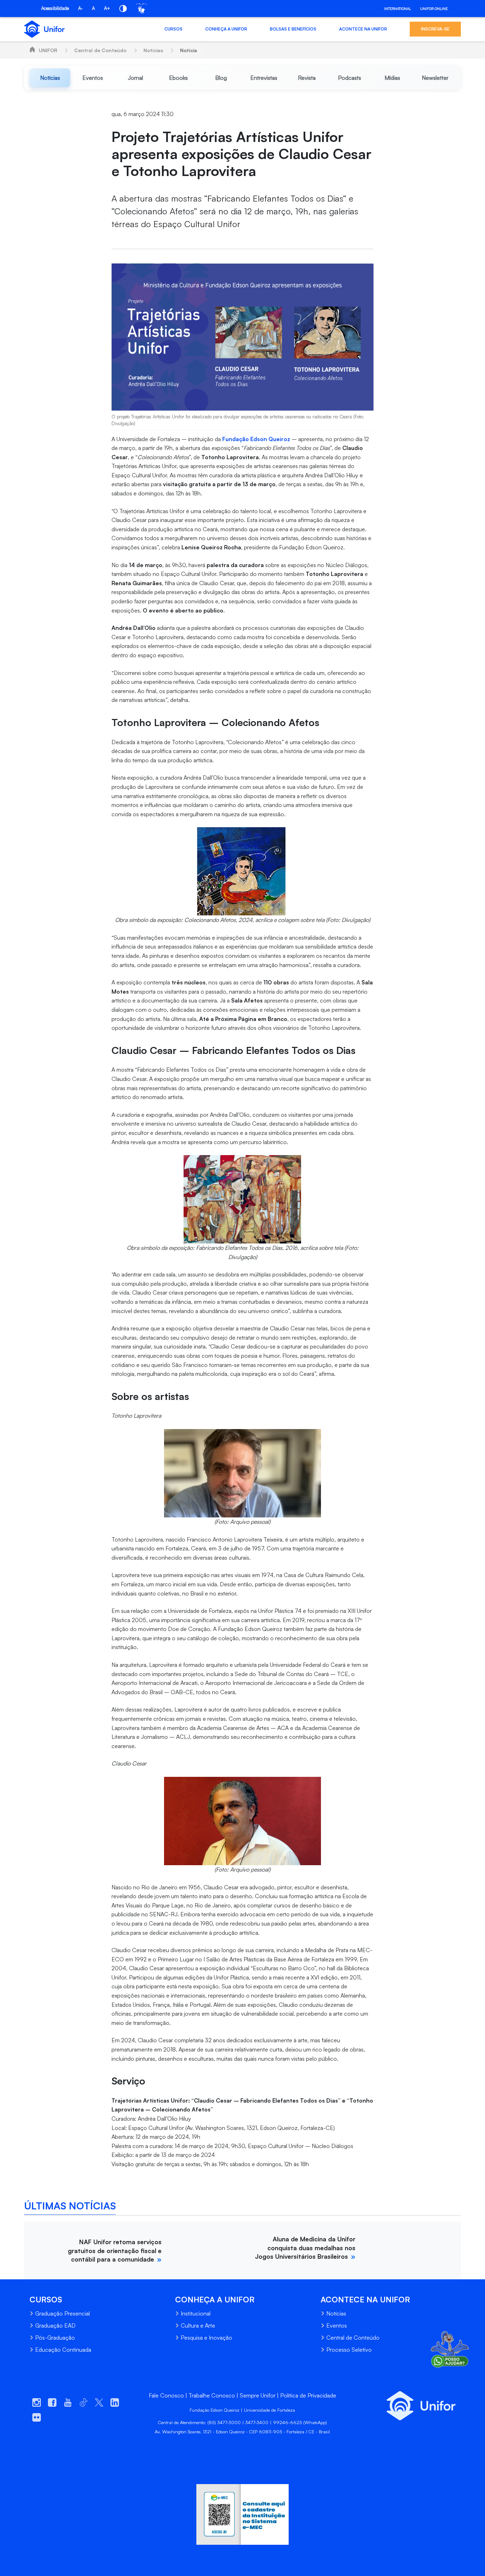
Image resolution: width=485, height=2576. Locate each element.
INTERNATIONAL (397, 9)
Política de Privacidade (308, 2395)
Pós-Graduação (55, 2338)
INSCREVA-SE (435, 29)
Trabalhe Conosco (212, 2395)
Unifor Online (434, 9)
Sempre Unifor (258, 2395)
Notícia (189, 50)
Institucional (196, 2313)
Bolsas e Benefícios (293, 29)
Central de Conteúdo (100, 50)
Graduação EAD (55, 2325)
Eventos (337, 2325)
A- (80, 8)
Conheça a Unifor (226, 29)
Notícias (153, 50)
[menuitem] (50, 78)
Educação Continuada (63, 2350)
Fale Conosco (166, 2395)
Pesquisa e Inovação (206, 2338)
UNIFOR (48, 50)
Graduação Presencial (62, 2313)
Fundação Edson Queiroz (256, 439)
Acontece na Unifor (363, 29)
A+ (107, 8)
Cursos (173, 29)
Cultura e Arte (198, 2325)
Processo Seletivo (349, 2350)
